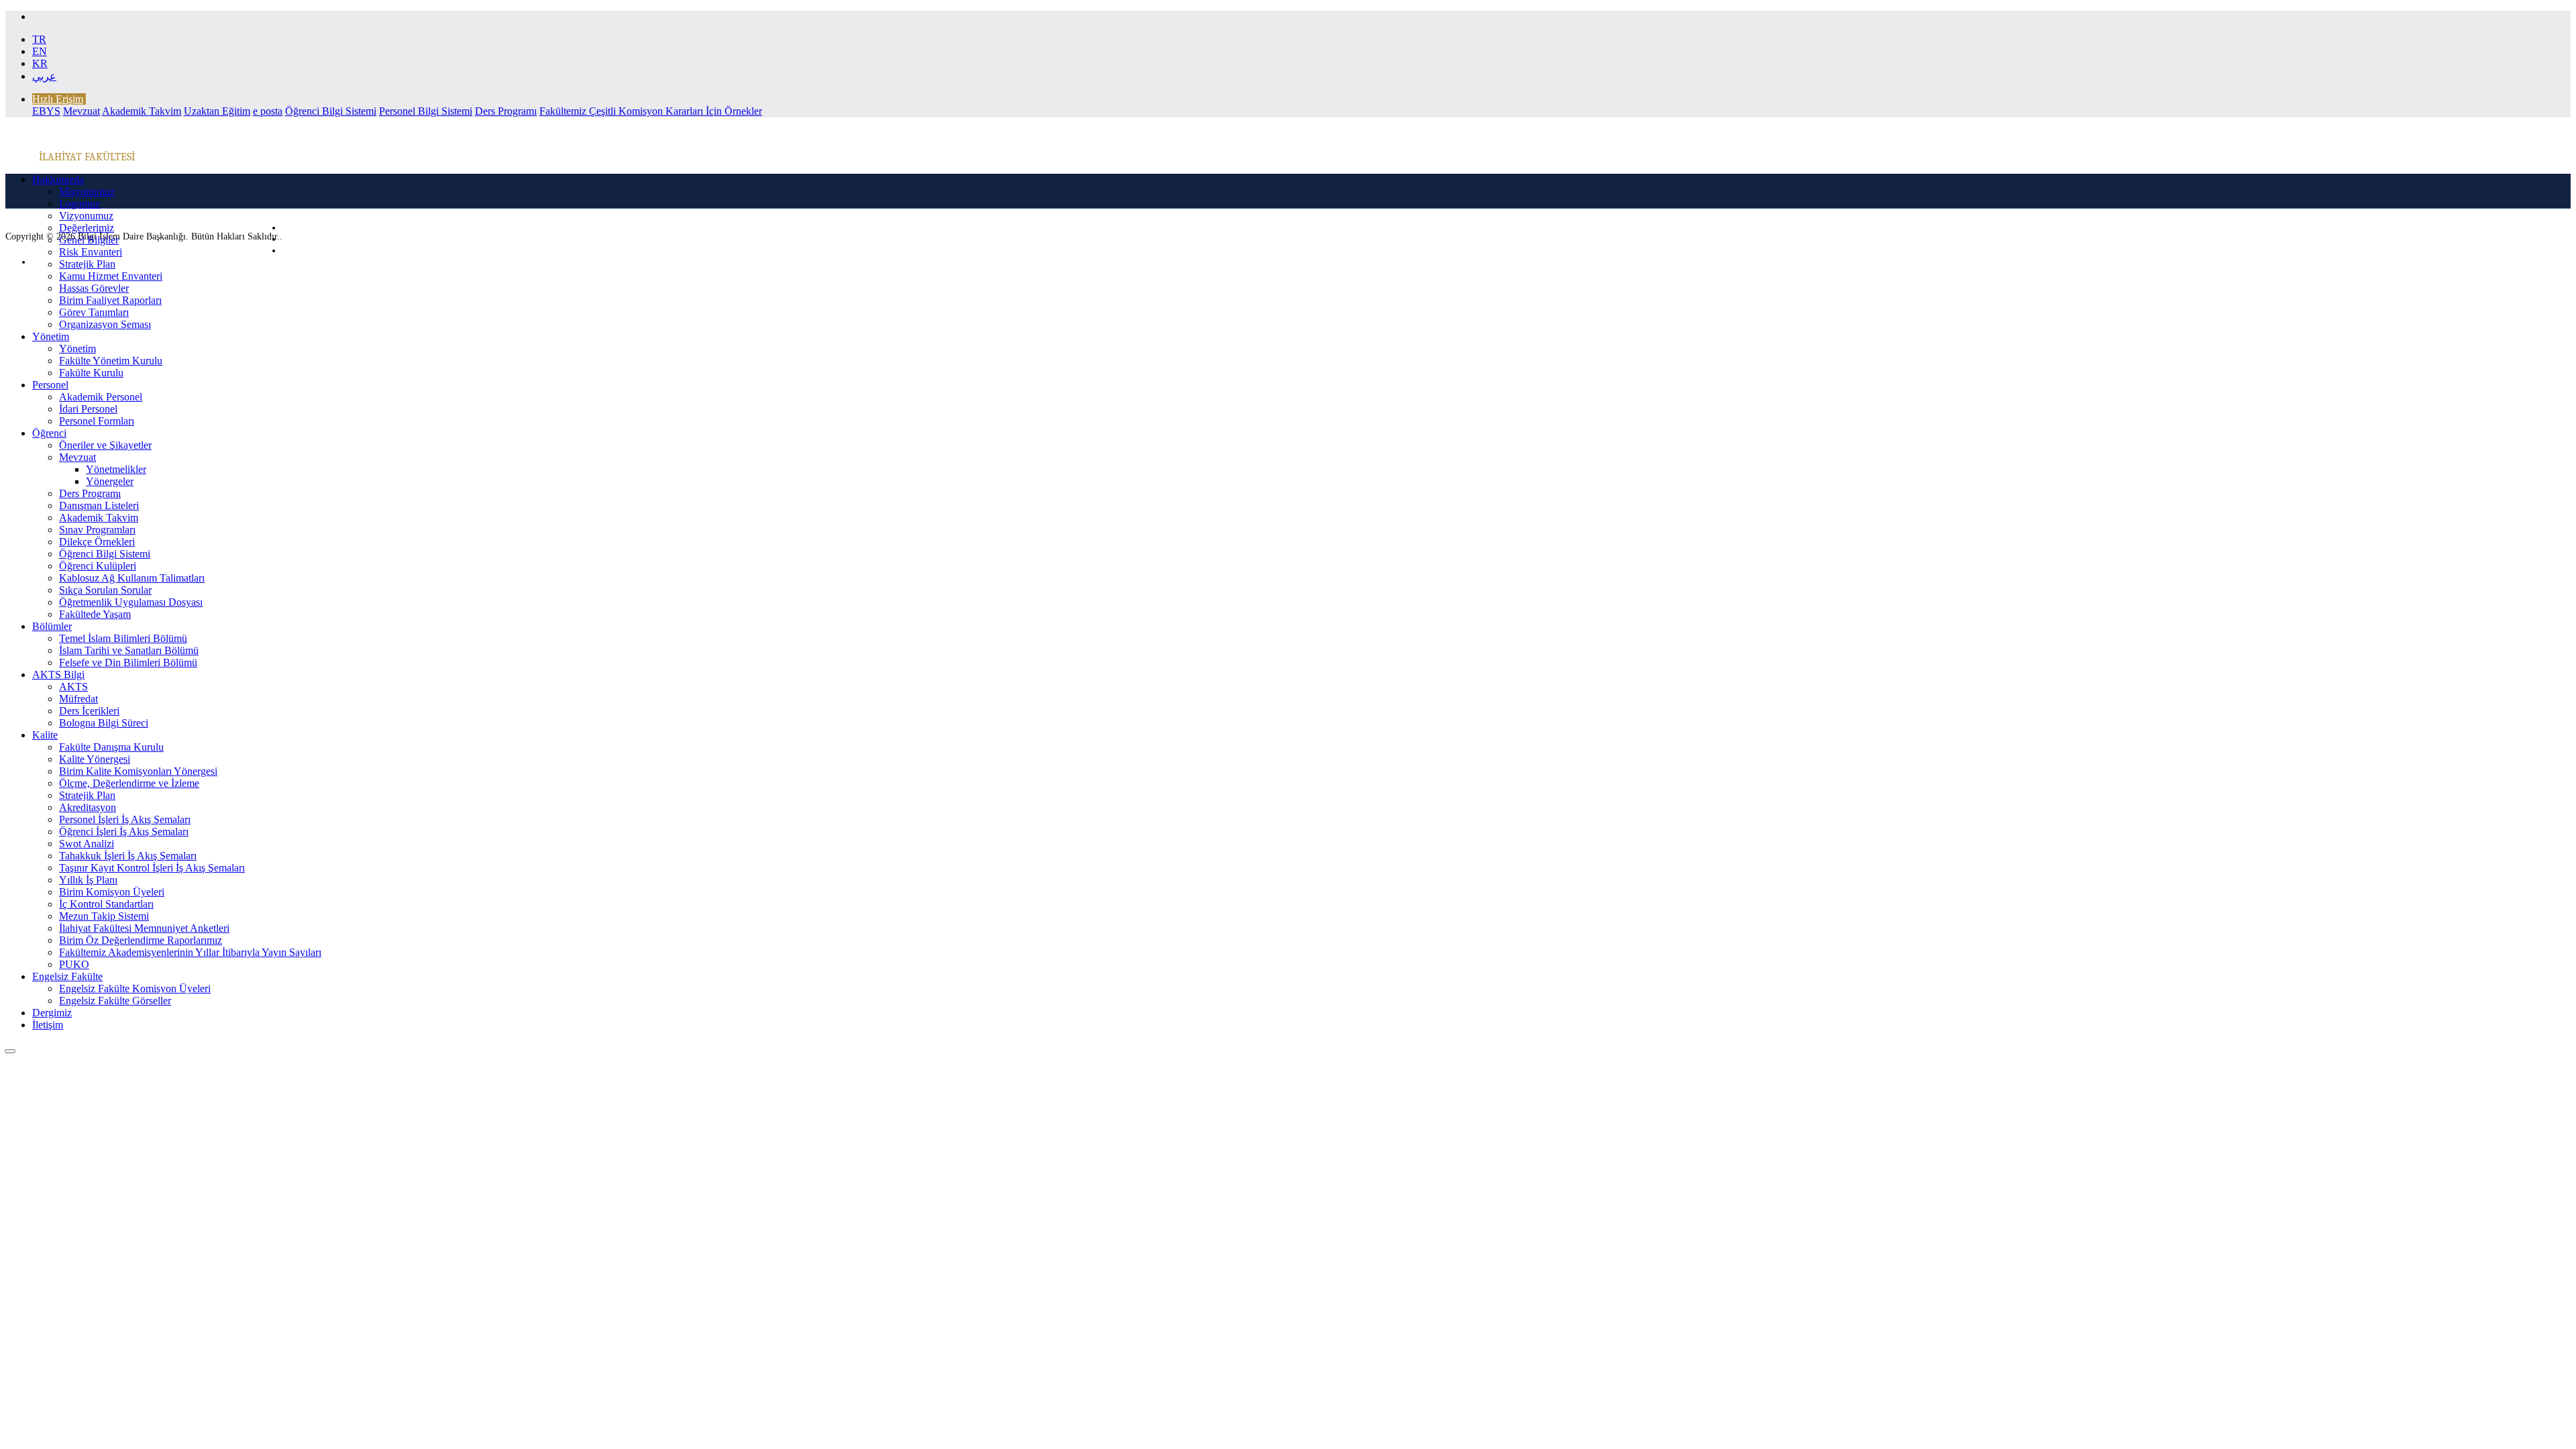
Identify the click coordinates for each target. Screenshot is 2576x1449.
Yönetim (51, 336)
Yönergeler (110, 481)
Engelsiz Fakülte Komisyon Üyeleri (135, 988)
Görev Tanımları (94, 312)
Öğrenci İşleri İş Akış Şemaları (124, 831)
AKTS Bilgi (58, 675)
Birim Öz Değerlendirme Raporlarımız (141, 940)
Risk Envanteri (91, 252)
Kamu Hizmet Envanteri (111, 276)
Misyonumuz (87, 192)
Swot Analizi (87, 844)
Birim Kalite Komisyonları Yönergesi (138, 771)
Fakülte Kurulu (91, 373)
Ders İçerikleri (89, 711)
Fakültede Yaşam (95, 614)
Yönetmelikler (116, 469)
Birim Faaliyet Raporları (110, 300)
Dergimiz (52, 1013)
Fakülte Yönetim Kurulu (111, 361)
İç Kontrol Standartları (106, 904)
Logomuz (79, 204)
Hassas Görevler (94, 288)
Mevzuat (82, 111)
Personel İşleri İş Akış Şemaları (125, 819)
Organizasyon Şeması (105, 324)
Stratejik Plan (87, 264)
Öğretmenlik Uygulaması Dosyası (131, 602)
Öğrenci (49, 433)
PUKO (74, 964)
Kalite (45, 735)
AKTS (73, 687)
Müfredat (78, 699)
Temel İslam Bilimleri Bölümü (123, 638)
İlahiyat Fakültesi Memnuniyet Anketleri (144, 928)
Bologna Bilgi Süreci (104, 723)
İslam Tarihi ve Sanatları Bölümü (129, 650)
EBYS (46, 111)
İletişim (48, 1025)
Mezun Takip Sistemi (104, 916)
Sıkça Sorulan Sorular (105, 590)
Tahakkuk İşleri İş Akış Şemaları (128, 856)
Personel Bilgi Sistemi (426, 111)
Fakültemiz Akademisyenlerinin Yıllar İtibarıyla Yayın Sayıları (190, 952)
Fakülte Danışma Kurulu (111, 747)
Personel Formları (97, 421)
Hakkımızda (58, 179)
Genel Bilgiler (89, 240)
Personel (50, 385)
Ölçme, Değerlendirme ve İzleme (129, 783)
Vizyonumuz (86, 216)
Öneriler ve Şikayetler (105, 445)
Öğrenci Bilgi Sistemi (331, 111)
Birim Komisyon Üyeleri (112, 892)
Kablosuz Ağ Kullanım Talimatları (132, 578)
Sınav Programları (97, 530)
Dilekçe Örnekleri (97, 542)
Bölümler (52, 626)
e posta (268, 111)
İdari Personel (88, 409)
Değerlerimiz (87, 228)
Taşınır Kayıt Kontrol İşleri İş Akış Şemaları (152, 868)
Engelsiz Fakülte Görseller (115, 1001)
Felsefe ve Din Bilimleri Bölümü (128, 662)
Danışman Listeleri (99, 505)
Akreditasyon (88, 807)
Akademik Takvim (142, 111)
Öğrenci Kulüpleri (98, 566)
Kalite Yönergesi (95, 759)
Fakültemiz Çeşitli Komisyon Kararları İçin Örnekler (651, 111)
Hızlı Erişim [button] (58, 99)
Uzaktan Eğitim (217, 111)
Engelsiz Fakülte (67, 976)
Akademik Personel (101, 397)
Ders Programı (506, 111)
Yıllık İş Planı (88, 880)
